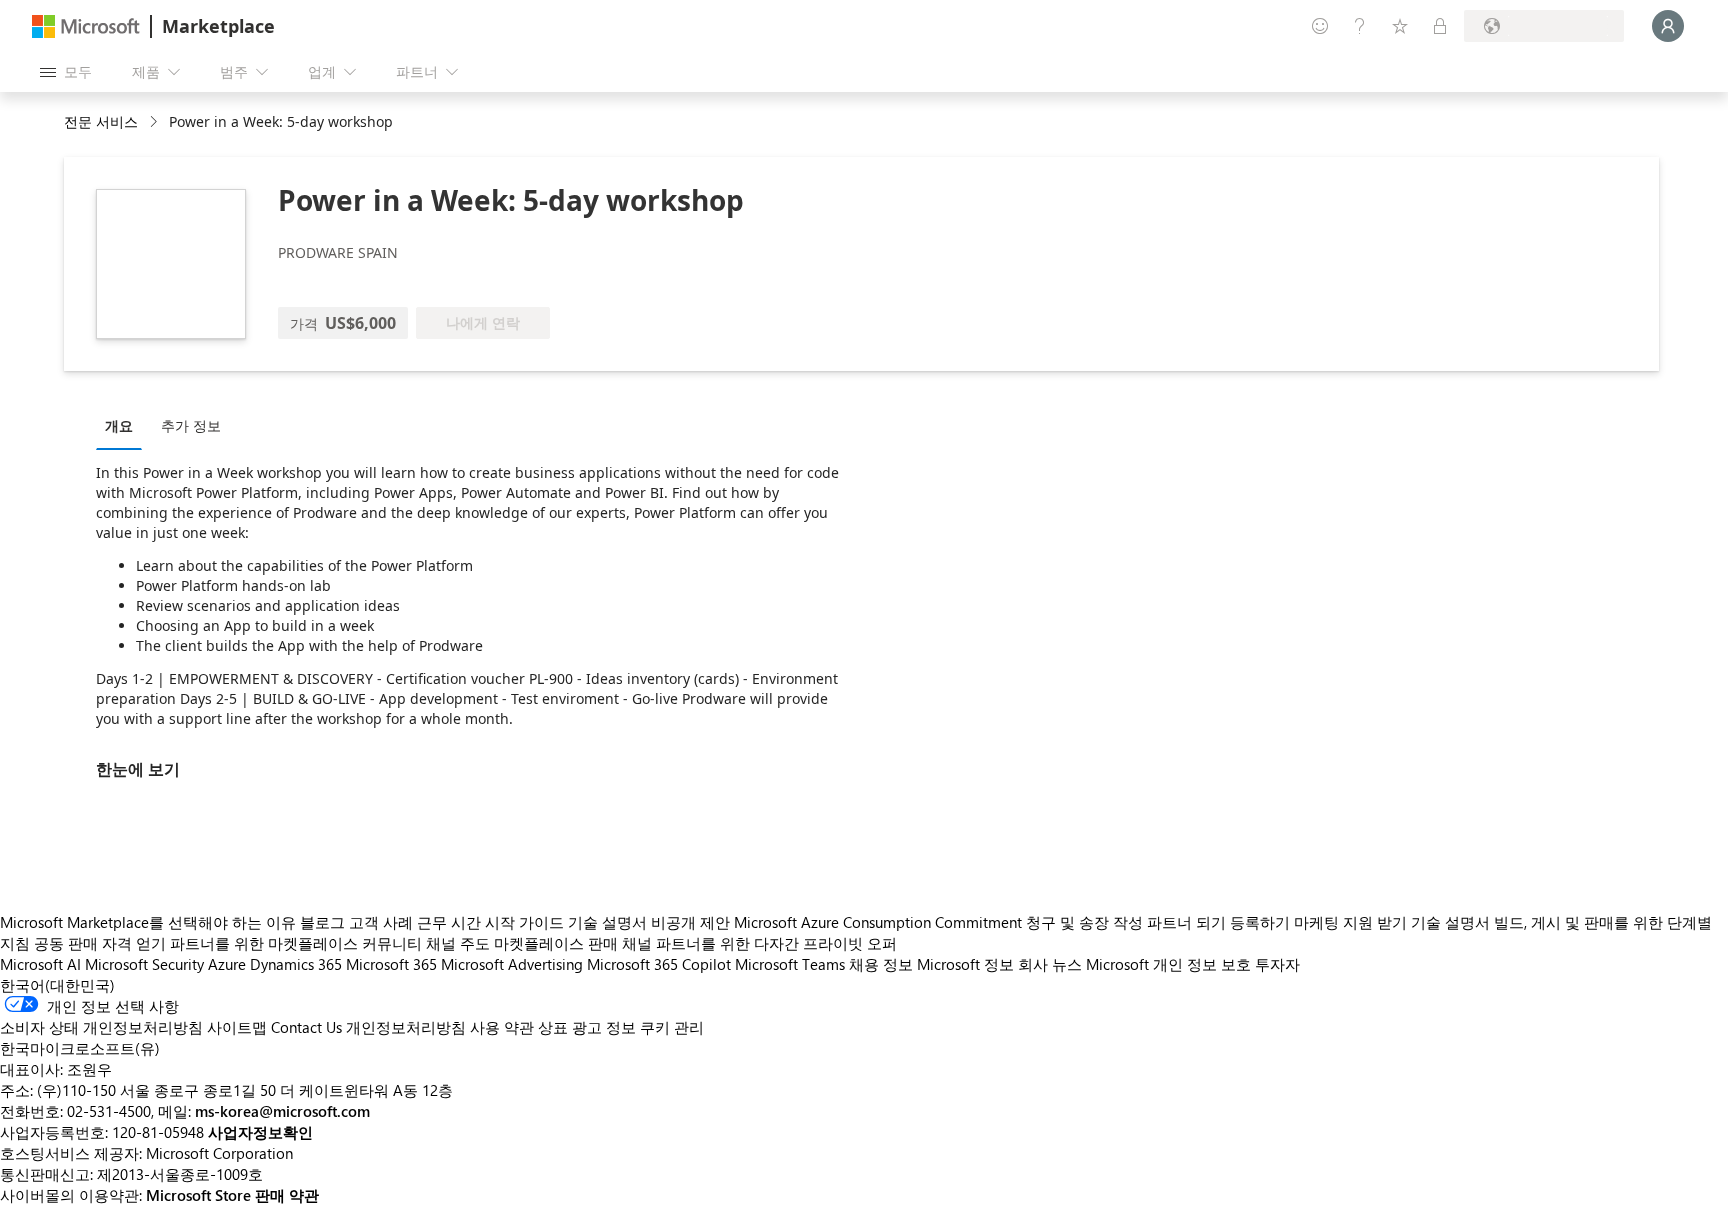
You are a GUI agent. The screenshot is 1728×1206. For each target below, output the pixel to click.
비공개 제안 (690, 922)
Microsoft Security (144, 964)
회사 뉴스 (1050, 964)
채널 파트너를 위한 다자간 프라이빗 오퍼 (759, 943)
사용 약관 (502, 1027)
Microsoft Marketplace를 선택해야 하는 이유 (148, 922)
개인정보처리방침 (406, 1027)
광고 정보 (604, 1027)
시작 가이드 (524, 922)
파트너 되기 (1186, 922)
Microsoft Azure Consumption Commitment (880, 922)
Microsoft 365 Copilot (659, 964)
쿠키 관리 (672, 1027)
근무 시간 (449, 922)
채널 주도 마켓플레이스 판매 (522, 943)
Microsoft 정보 (965, 964)
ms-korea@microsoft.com (282, 1111)
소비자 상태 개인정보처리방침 (101, 1027)
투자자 (1277, 964)
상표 (553, 1027)
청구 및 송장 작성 (1084, 922)
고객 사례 (381, 922)
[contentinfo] (155, 122)
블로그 (322, 922)
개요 (119, 425)
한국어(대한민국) (57, 985)
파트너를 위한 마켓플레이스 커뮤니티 (296, 943)
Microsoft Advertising (512, 964)
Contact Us (306, 1027)
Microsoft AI (40, 964)
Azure (227, 964)
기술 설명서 (607, 922)
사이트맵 (237, 1027)
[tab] (124, 425)
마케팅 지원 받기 (1350, 922)
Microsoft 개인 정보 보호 (1168, 964)
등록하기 (1260, 922)
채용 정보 (881, 964)
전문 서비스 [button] (101, 121)
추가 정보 (191, 425)
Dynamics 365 (296, 964)
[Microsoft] (86, 26)
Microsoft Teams (790, 964)
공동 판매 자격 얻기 (100, 943)
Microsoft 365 (391, 964)
